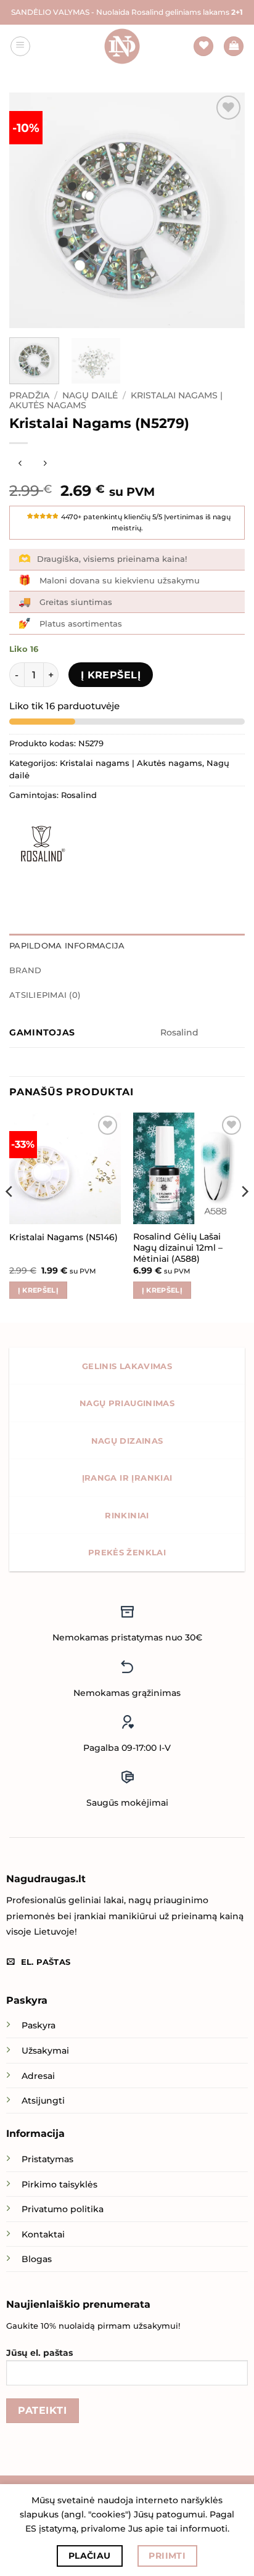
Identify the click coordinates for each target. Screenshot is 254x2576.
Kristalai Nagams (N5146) (63, 1237)
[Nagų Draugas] (122, 46)
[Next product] (20, 463)
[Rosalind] (40, 844)
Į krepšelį (111, 675)
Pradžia (29, 395)
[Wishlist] (203, 47)
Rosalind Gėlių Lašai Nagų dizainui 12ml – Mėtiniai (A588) (178, 1247)
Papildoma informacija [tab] (67, 946)
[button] (20, 46)
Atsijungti (43, 2101)
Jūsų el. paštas (39, 2353)
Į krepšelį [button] (38, 1290)
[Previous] (30, 210)
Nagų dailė (90, 395)
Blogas (37, 2259)
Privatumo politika (63, 2209)
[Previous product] (45, 463)
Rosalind (79, 795)
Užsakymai (45, 2051)
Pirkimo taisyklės (59, 2184)
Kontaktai (43, 2234)
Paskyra (39, 2025)
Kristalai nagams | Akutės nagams (131, 763)
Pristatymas (47, 2159)
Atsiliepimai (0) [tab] (45, 995)
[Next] (224, 210)
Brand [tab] (25, 970)
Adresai (38, 2076)
